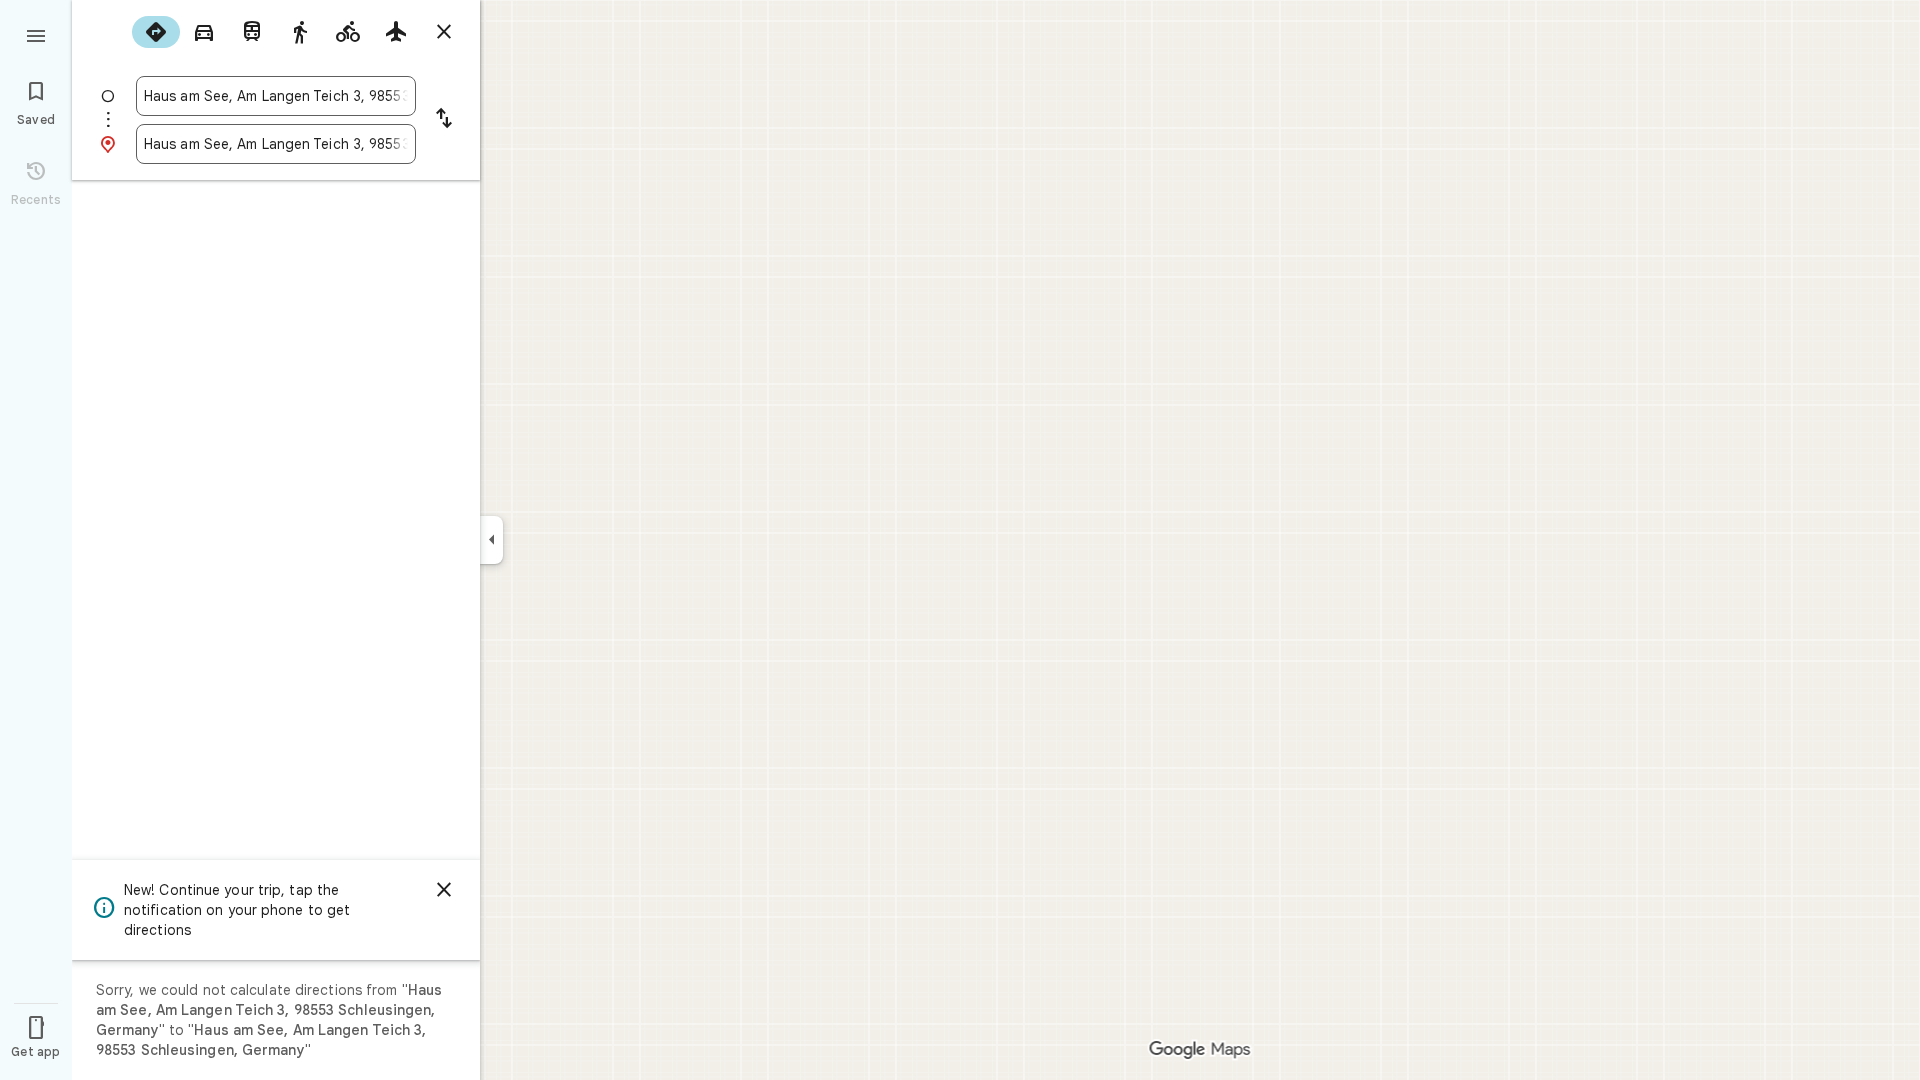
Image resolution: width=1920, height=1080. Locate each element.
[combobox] (276, 96)
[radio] (156, 32)
